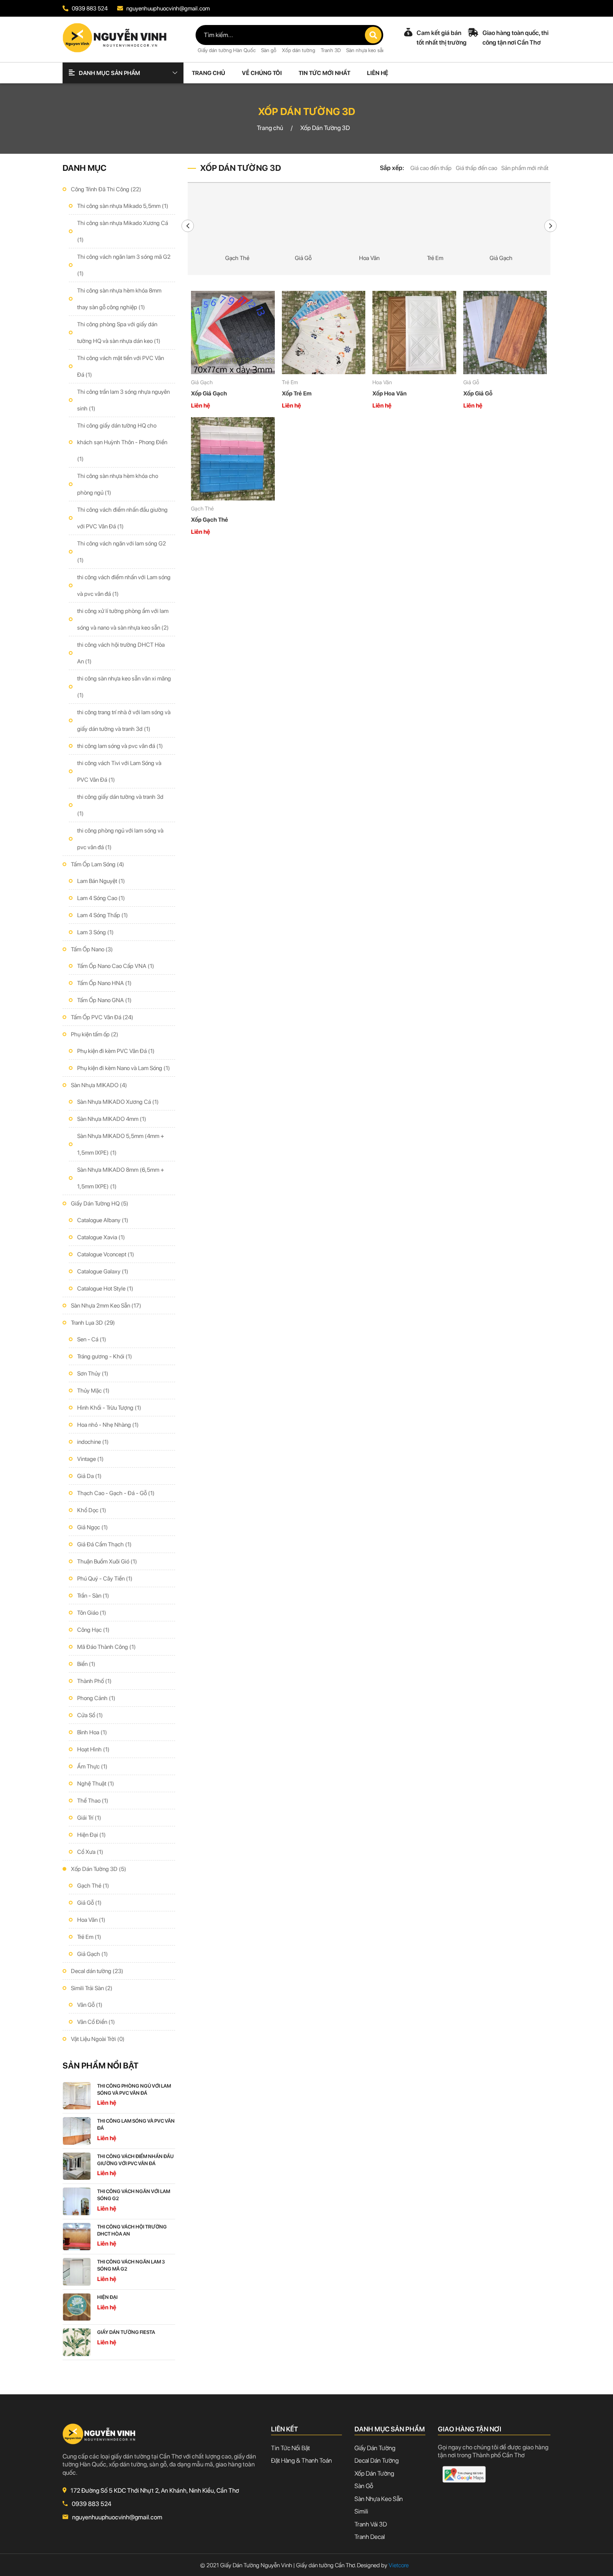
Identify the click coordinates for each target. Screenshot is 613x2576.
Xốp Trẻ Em (297, 393)
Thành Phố (94, 1681)
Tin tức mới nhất (324, 73)
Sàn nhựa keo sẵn (366, 50)
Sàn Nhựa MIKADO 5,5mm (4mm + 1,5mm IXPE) (121, 1144)
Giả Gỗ (89, 1903)
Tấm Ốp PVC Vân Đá (102, 1017)
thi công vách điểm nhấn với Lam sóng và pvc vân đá (124, 585)
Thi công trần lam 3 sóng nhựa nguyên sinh (123, 400)
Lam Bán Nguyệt (101, 881)
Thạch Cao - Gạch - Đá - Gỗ (116, 1493)
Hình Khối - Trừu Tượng (109, 1408)
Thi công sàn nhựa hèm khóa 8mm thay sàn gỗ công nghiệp (119, 299)
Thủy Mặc (93, 1391)
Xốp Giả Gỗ (478, 393)
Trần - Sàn (93, 1596)
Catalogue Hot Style (105, 1288)
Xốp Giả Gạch (209, 393)
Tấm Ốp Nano (92, 949)
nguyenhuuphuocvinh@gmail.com (167, 8)
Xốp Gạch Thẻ (210, 520)
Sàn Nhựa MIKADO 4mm (112, 1119)
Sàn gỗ (269, 50)
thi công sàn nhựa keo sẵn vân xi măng (124, 687)
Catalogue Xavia (101, 1237)
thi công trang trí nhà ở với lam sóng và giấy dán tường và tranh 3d (124, 720)
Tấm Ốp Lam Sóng (98, 864)
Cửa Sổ (90, 1715)
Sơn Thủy (93, 1373)
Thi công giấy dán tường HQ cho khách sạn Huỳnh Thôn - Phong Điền (122, 442)
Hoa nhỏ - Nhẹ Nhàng (108, 1425)
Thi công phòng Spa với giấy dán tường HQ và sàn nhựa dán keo (119, 333)
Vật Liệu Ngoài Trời (98, 2039)
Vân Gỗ (90, 2005)
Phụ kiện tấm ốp (95, 1034)
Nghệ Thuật (96, 1783)
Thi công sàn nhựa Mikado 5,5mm (123, 206)
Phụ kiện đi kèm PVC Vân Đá (116, 1051)
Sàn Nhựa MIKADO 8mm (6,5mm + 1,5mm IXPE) (121, 1178)
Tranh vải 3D (371, 2524)
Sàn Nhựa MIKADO (99, 1085)
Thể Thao (93, 1801)
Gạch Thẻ (93, 1886)
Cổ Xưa (90, 1852)
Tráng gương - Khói (105, 1356)
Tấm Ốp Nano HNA (104, 983)
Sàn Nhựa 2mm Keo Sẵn (106, 1306)
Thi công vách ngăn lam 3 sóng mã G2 (124, 265)
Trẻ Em (89, 1937)
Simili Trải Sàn (92, 1988)
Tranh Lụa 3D (93, 1323)
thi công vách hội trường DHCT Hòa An (121, 653)
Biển (86, 1664)
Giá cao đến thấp (431, 168)
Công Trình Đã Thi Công (106, 189)
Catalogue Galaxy (103, 1271)
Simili (361, 2511)
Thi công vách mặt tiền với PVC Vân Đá (121, 366)
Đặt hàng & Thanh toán (301, 2461)
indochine (93, 1442)
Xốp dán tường (299, 50)
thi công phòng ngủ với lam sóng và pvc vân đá (120, 839)
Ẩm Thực (92, 1766)
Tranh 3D (331, 50)
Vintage (90, 1459)
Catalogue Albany (103, 1220)
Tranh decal (370, 2537)
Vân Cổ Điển (96, 2022)
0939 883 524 (89, 8)
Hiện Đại (92, 1835)
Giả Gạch (93, 1954)
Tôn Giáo (92, 1613)
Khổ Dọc (92, 1510)
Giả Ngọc (93, 1527)
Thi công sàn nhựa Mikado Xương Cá (123, 231)
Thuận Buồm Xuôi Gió (107, 1561)
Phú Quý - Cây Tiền (105, 1578)
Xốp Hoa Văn (389, 393)
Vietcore (395, 2565)
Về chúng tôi (262, 73)
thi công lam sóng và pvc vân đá (120, 746)
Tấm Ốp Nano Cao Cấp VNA (116, 966)
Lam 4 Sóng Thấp (103, 915)
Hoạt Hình (93, 1749)
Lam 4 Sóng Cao (101, 898)
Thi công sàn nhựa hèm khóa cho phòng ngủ (118, 484)
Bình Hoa (92, 1732)
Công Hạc (93, 1630)
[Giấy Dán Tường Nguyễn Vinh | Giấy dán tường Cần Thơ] (115, 37)
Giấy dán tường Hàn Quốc (227, 50)
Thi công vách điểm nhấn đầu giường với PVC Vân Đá (122, 518)
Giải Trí (89, 1818)
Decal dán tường (97, 1971)
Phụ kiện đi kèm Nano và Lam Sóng (124, 1068)
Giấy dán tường (375, 2448)
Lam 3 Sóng (95, 932)
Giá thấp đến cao (476, 168)
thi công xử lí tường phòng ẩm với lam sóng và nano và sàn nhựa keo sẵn (123, 619)
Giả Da (89, 1476)
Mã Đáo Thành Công (107, 1647)
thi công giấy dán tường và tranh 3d (120, 805)
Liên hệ (378, 73)
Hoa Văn (91, 1920)
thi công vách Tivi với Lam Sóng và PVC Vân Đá (119, 771)
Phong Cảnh (96, 1698)
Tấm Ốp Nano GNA (104, 1000)
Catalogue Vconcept (106, 1254)
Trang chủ (209, 73)
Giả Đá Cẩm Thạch (104, 1544)
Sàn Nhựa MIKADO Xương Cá (118, 1102)
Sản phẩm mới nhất (525, 168)
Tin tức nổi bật (290, 2448)
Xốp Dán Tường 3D (99, 1869)
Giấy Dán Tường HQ (100, 1203)
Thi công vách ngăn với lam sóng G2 (122, 552)
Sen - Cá (92, 1339)
